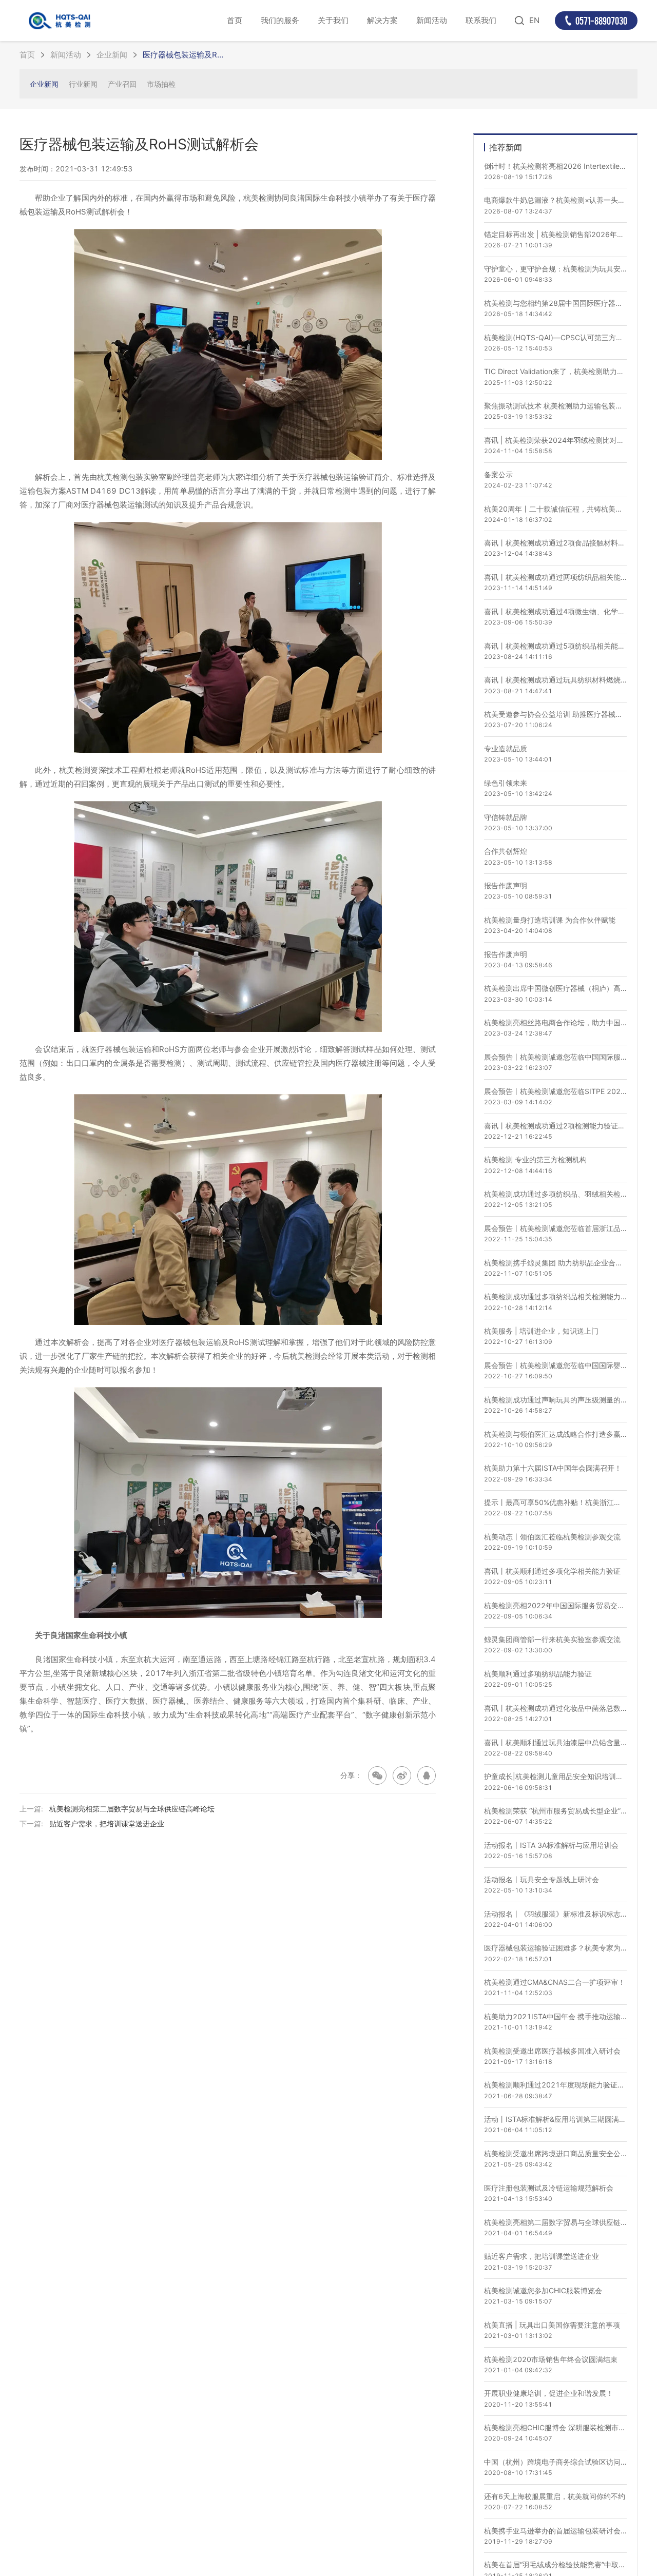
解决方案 (382, 20)
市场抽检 (161, 84)
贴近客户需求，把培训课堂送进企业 (107, 1823)
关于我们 (333, 20)
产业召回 (122, 84)
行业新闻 (83, 84)
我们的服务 (280, 20)
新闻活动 (432, 20)
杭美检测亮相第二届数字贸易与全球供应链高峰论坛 (132, 1809)
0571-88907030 (601, 21)
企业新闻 (112, 55)
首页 (235, 20)
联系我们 (481, 20)
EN (534, 20)
